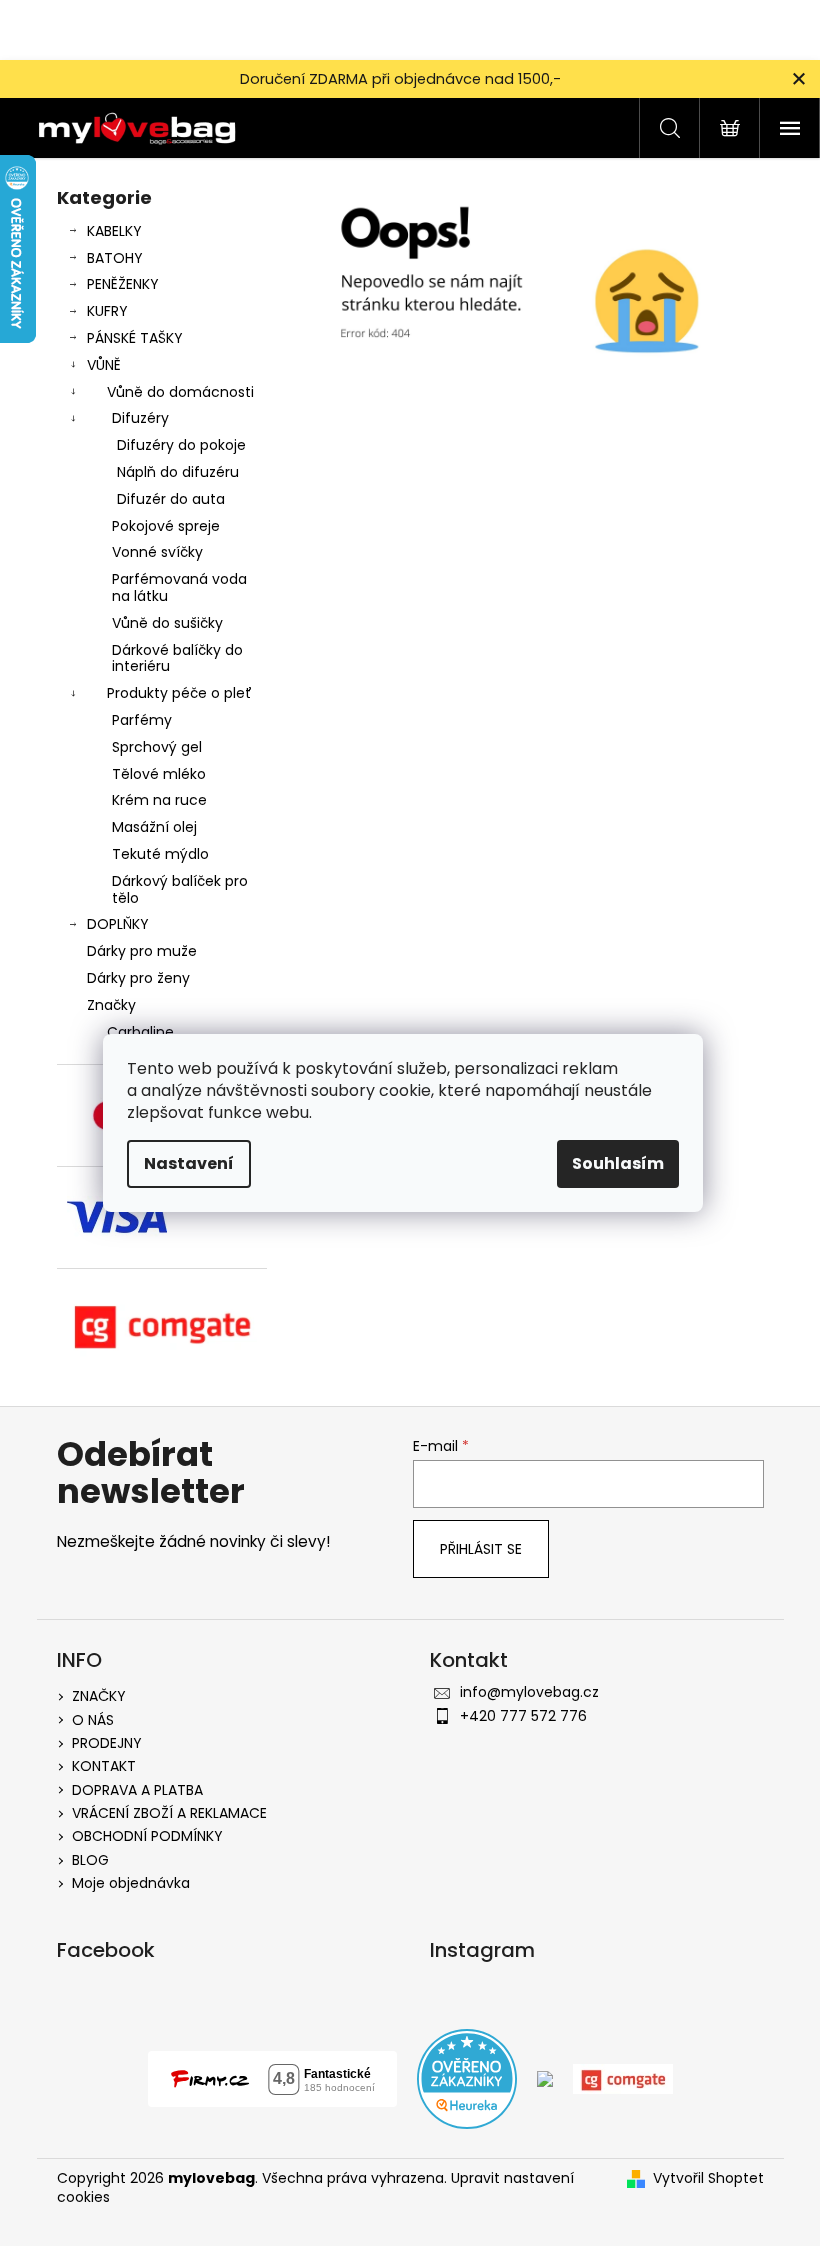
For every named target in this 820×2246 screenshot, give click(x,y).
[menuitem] (162, 1032)
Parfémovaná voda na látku (179, 587)
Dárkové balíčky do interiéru (177, 658)
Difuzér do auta (171, 499)
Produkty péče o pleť (179, 693)
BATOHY (115, 258)
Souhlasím (618, 1163)
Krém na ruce (159, 800)
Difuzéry (140, 418)
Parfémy (142, 720)
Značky (111, 1005)
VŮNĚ (104, 365)
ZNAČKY (99, 1696)
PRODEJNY (107, 1743)
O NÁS (93, 1720)
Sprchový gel (157, 747)
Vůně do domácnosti (180, 392)
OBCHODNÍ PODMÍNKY (147, 1836)
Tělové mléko (159, 774)
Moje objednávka (131, 1883)
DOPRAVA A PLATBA (137, 1790)
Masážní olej (154, 827)
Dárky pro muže (142, 951)
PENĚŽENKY (123, 284)
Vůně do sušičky (167, 623)
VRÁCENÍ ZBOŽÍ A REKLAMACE (169, 1813)
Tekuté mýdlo (160, 854)
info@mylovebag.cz (529, 1692)
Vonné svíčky (157, 552)
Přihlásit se (481, 1549)
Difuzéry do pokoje (181, 445)
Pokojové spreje (166, 526)
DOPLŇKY (118, 924)
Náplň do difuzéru (178, 472)
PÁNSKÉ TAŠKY (135, 338)
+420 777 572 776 (523, 1716)
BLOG (90, 1860)
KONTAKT (104, 1766)
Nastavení (189, 1163)
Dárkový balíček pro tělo (180, 889)
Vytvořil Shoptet (708, 2178)
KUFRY (107, 311)
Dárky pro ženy (138, 978)
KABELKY (114, 231)
